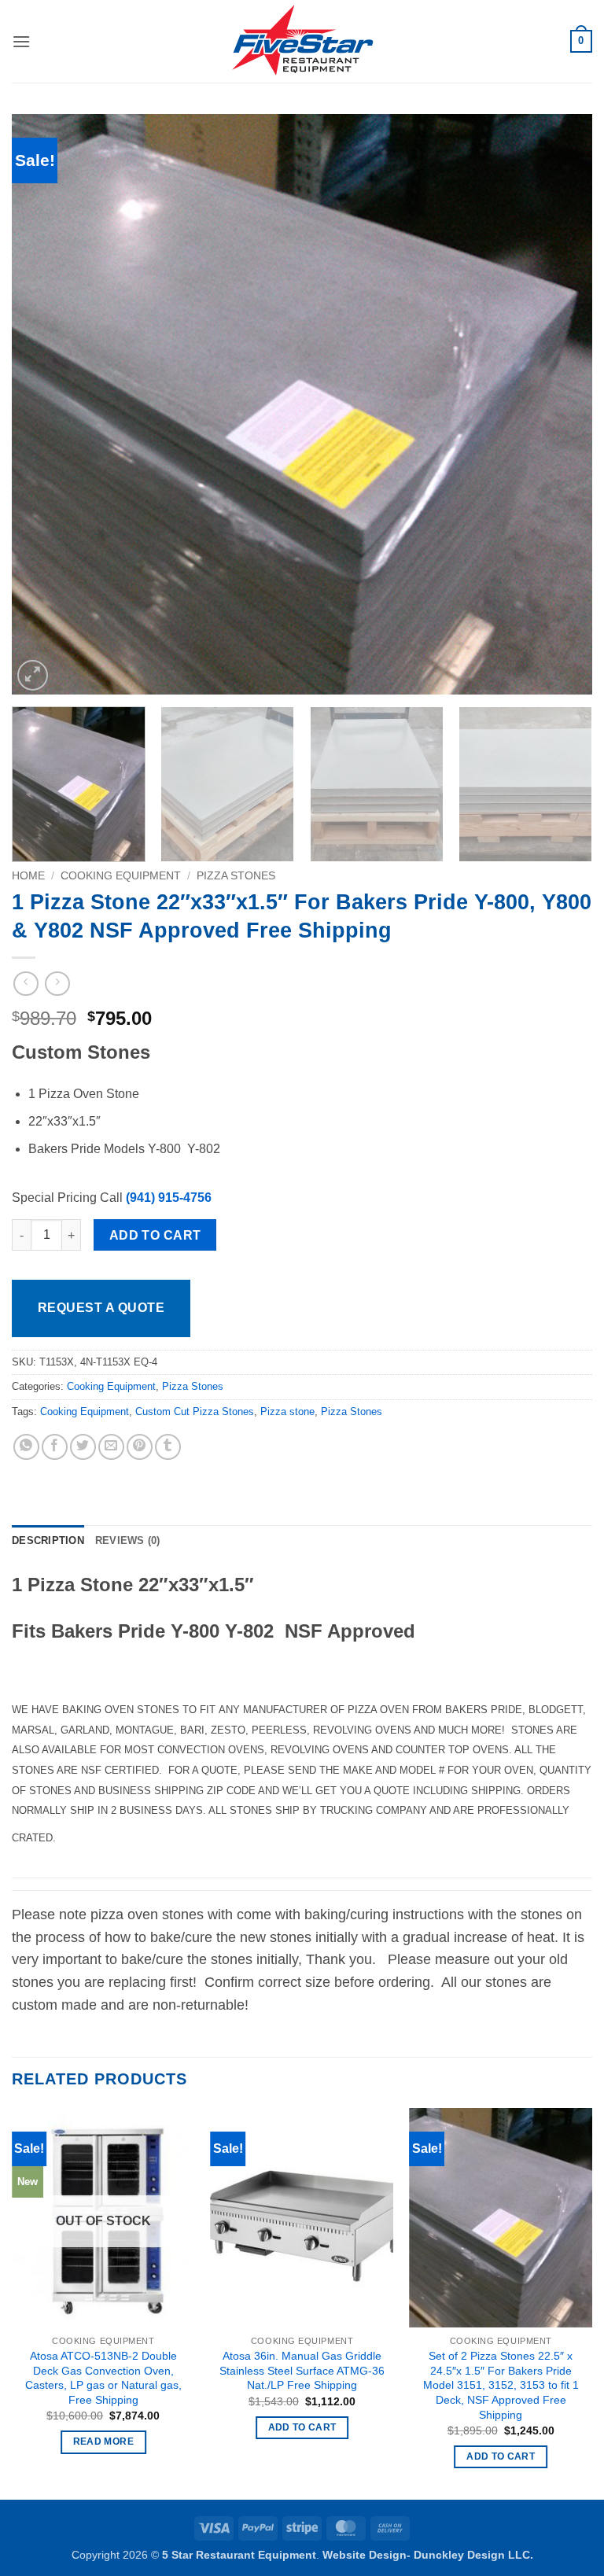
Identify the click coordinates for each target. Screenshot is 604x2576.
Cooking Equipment (121, 876)
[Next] (561, 404)
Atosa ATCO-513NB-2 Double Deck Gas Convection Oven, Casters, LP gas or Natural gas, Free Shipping (103, 2378)
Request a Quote (101, 1308)
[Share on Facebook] (55, 1447)
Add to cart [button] (302, 2427)
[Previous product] (57, 984)
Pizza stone (287, 1411)
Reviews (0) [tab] (128, 1540)
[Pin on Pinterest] (140, 1447)
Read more (103, 2441)
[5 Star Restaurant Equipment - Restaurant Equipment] (302, 42)
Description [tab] (48, 1540)
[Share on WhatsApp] (26, 1447)
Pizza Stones (236, 876)
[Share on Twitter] (83, 1447)
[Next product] (26, 984)
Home (28, 876)
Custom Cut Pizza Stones (195, 1411)
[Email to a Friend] (111, 1447)
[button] (21, 41)
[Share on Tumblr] (168, 1447)
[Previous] (43, 404)
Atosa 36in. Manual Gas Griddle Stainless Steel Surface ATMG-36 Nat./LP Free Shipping (302, 2370)
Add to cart (155, 1235)
